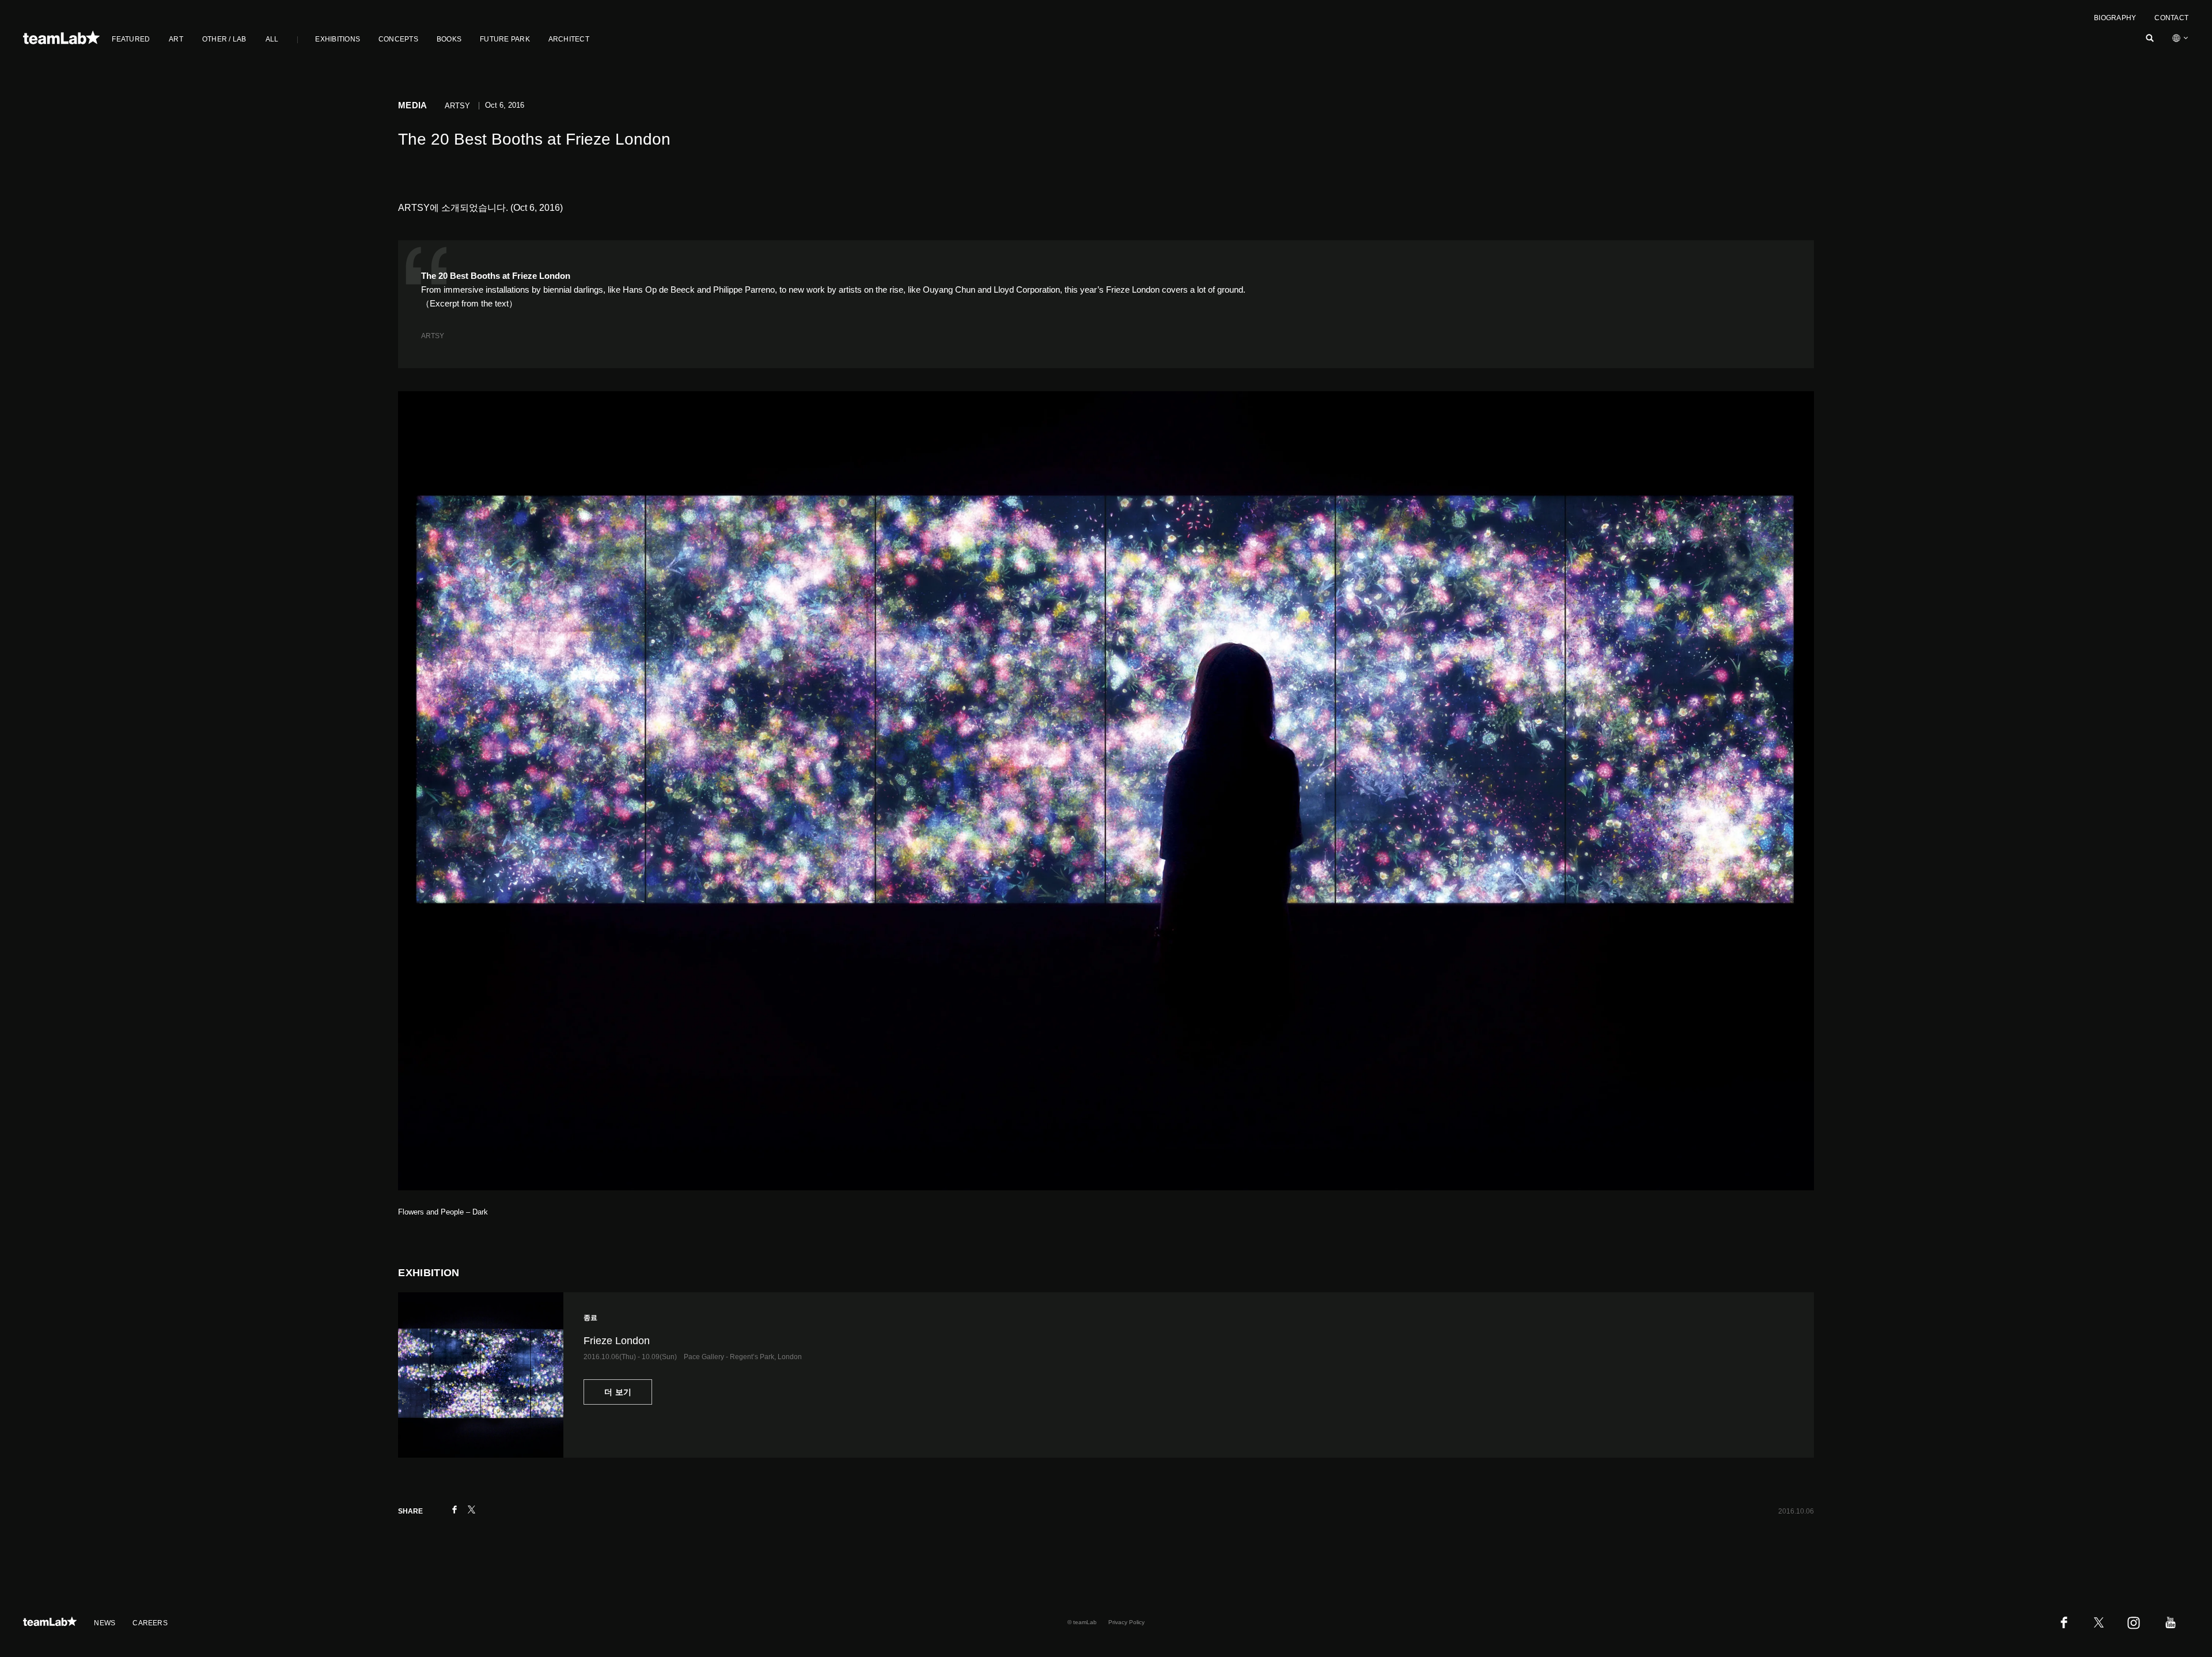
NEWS (105, 1623)
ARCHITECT (569, 39)
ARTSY (433, 336)
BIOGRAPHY (2115, 18)
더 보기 (618, 1392)
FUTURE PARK (505, 39)
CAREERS (150, 1623)
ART (176, 39)
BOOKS (449, 39)
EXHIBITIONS (338, 39)
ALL (272, 39)
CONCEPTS (398, 39)
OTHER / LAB (224, 39)
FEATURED (131, 39)
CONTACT (2171, 18)
